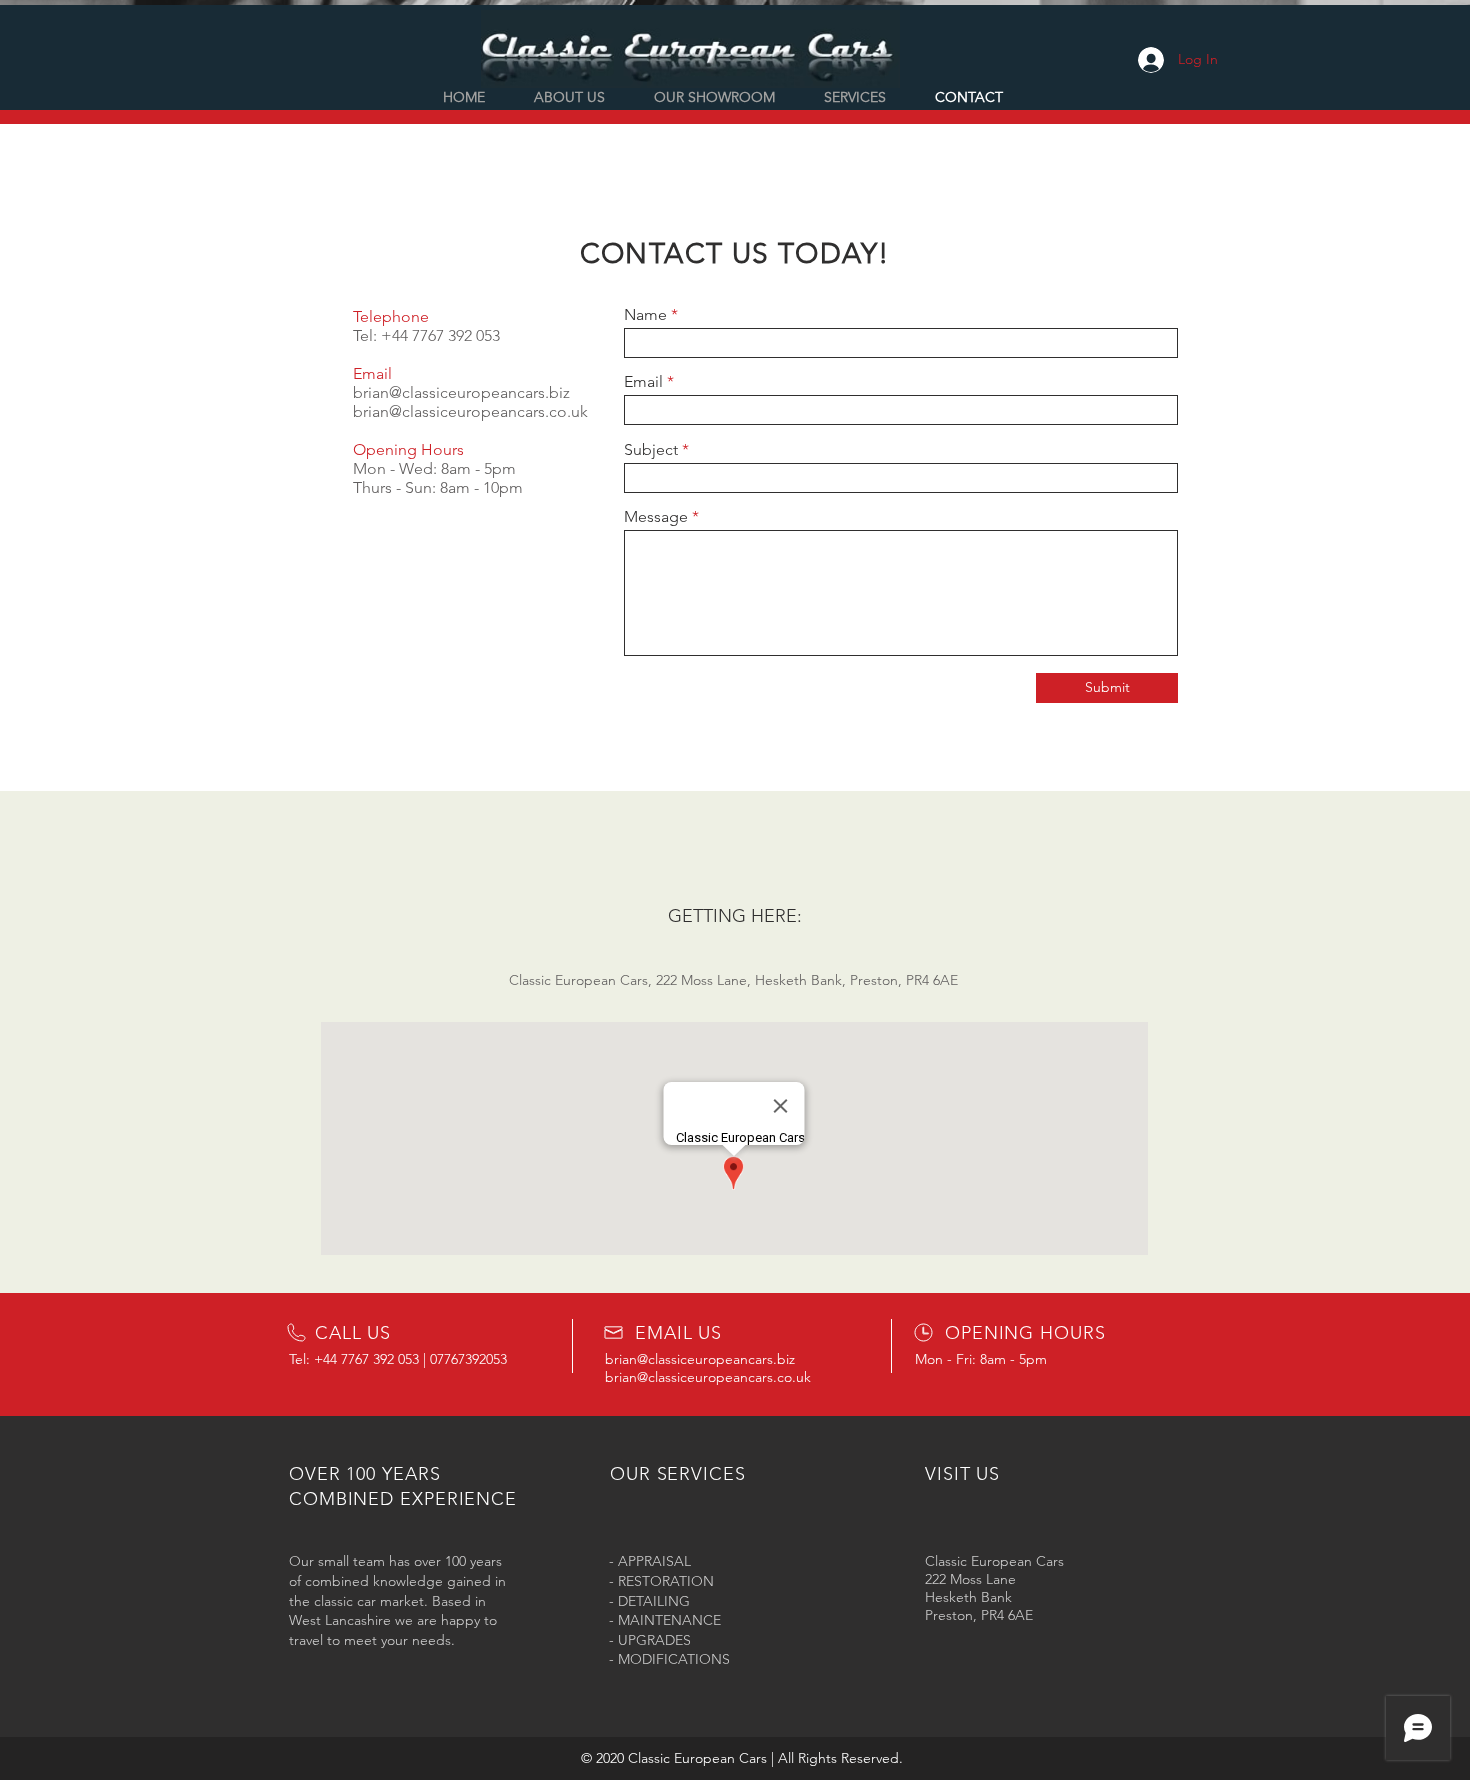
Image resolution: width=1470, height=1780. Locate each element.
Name (645, 315)
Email (643, 382)
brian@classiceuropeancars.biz (461, 392)
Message (656, 517)
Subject (651, 450)
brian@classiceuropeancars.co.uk (470, 411)
